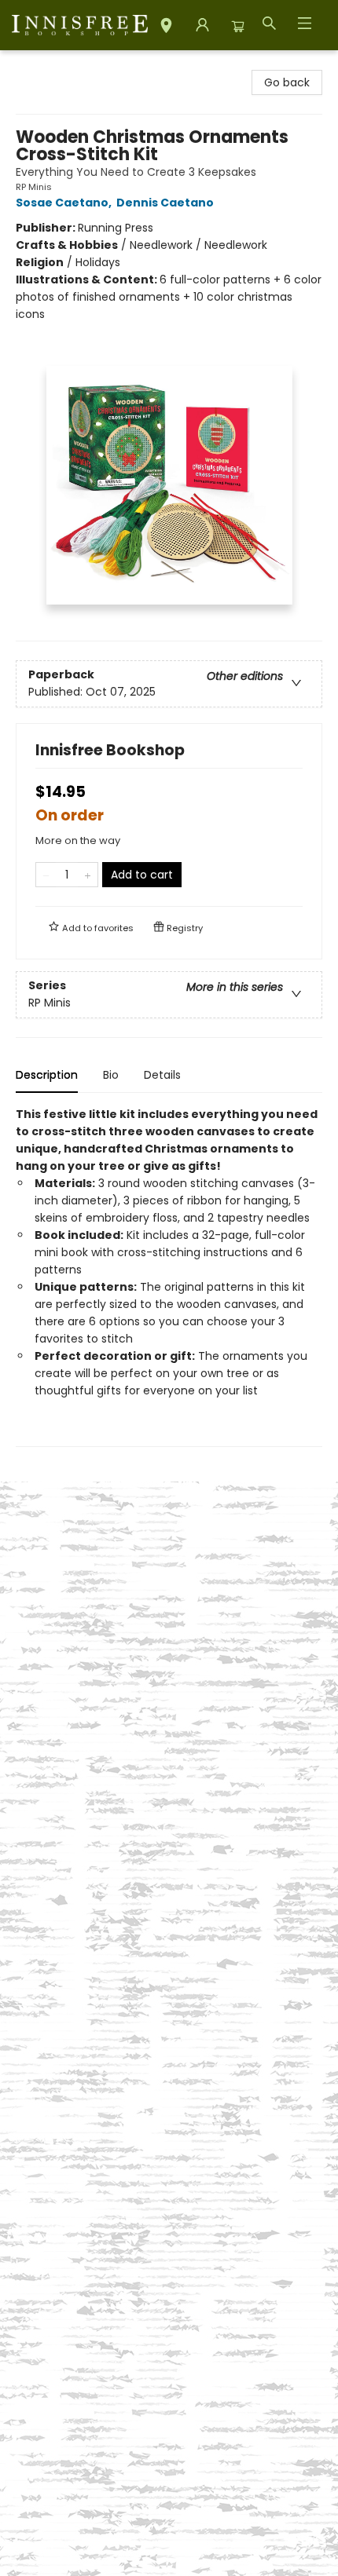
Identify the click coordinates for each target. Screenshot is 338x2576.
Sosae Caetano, (65, 203)
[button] (166, 28)
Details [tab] (162, 1075)
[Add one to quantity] (88, 875)
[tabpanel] (169, 1276)
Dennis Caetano (165, 203)
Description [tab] (47, 1075)
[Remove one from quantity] (46, 875)
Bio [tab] (111, 1075)
